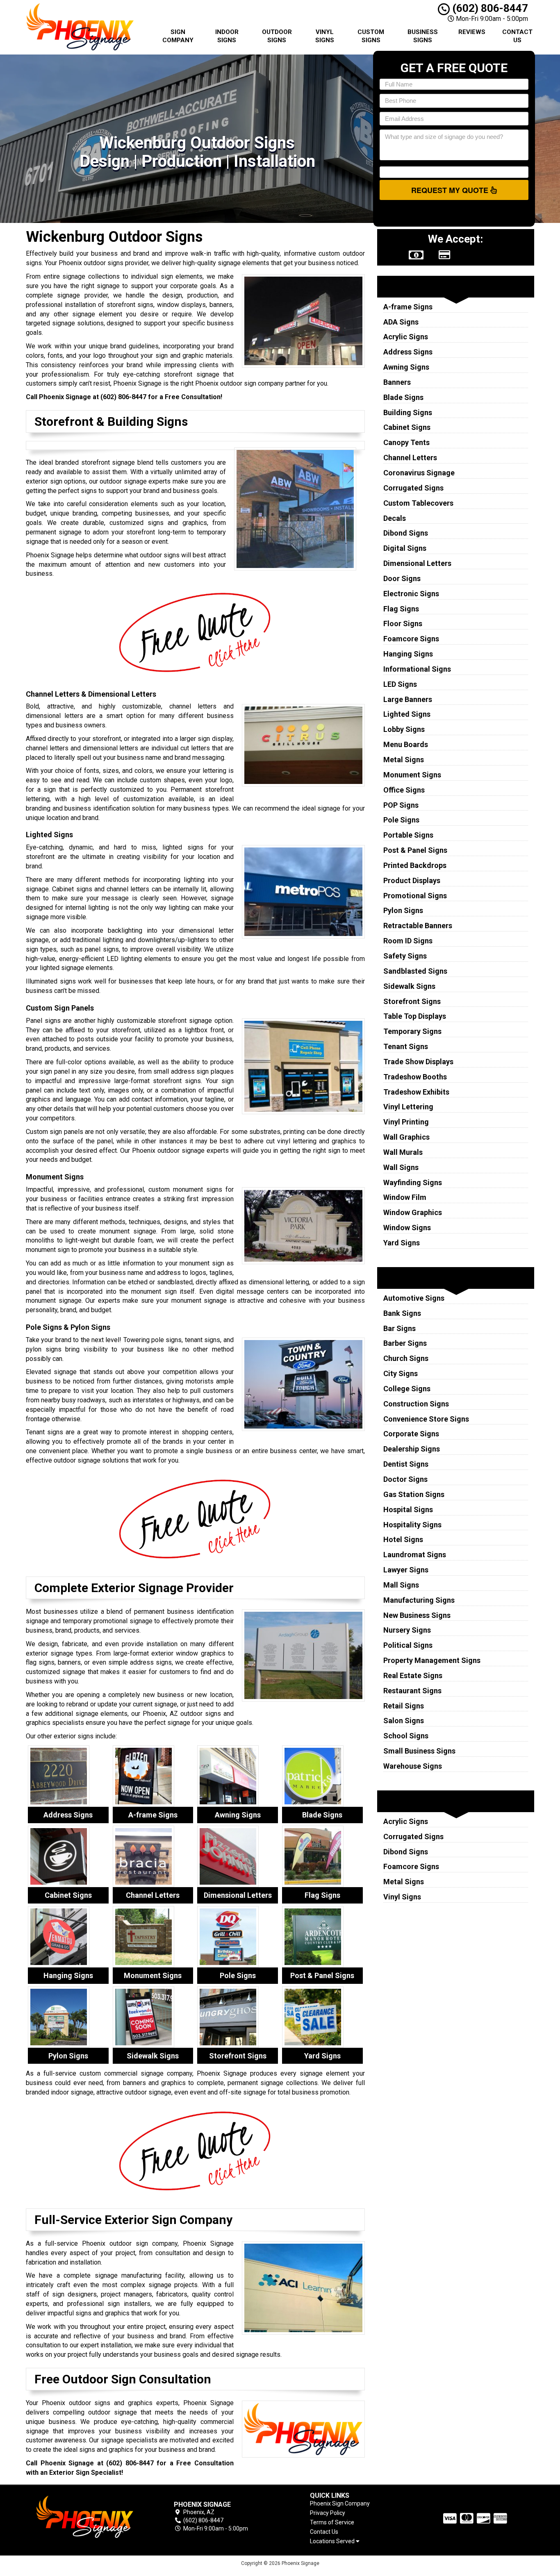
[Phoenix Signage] (85, 2517)
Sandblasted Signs (415, 971)
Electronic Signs (411, 594)
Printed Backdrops (415, 865)
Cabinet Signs (407, 427)
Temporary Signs (412, 1031)
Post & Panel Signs (415, 850)
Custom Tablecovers (418, 503)
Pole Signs (401, 820)
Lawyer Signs (406, 1570)
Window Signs (407, 1228)
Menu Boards (406, 744)
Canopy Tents (406, 442)
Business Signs (423, 36)
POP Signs (401, 805)
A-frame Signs (408, 307)
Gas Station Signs (414, 1494)
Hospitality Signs (412, 1525)
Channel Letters (410, 458)
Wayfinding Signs (413, 1182)
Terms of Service (332, 2522)
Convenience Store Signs (426, 1419)
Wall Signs (401, 1167)
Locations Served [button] (333, 2541)
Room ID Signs (408, 941)
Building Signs (408, 412)
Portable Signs (408, 835)
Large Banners (408, 699)
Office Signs (404, 790)
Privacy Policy (328, 2513)
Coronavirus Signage (419, 473)
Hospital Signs (408, 1509)
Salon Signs (404, 1721)
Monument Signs (412, 775)
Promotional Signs (415, 896)
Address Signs (408, 352)
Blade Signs (403, 397)
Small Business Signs (419, 1751)
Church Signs (406, 1358)
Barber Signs (405, 1343)
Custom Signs (371, 36)
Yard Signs (402, 1243)
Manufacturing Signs (419, 1600)
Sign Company (178, 36)
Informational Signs (417, 669)
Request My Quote (451, 190)
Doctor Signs (405, 1479)
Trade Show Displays (418, 1062)
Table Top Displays (415, 1016)
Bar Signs (400, 1328)
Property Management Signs (432, 1660)
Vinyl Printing (406, 1122)
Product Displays (412, 880)
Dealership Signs (412, 1449)
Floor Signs (403, 624)
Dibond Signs (406, 533)
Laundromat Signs (415, 1555)
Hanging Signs (408, 654)
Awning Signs (406, 367)
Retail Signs (404, 1706)
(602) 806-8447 (489, 8)
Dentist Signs (406, 1464)
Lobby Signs (404, 729)
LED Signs (400, 684)
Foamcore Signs (411, 639)
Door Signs (402, 578)
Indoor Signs (227, 36)
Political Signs (408, 1645)
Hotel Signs (403, 1539)
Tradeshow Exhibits (416, 1092)
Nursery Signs (407, 1630)
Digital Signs (405, 548)
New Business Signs (417, 1615)
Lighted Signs (407, 714)
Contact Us (517, 36)
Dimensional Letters (417, 563)
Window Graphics (413, 1212)
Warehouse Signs (413, 1766)
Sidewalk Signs (409, 986)
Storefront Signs (412, 1001)
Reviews (472, 32)
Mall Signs (401, 1585)
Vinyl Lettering (408, 1107)
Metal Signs (404, 760)
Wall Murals (403, 1152)
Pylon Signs (403, 910)
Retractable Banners (418, 926)
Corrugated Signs (413, 488)
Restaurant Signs (412, 1691)
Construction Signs (416, 1404)
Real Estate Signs (413, 1675)
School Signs (406, 1736)
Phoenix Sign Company (340, 2503)
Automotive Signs (414, 1298)
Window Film (405, 1197)
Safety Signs (405, 956)
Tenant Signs (406, 1046)
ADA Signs (401, 322)
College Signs (407, 1389)
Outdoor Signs (277, 36)
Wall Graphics (406, 1137)
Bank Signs (402, 1313)
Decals (395, 518)
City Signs (401, 1373)
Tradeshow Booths (415, 1077)
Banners (397, 382)
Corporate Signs (411, 1434)
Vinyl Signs (325, 36)
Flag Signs (401, 609)
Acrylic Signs (406, 337)
